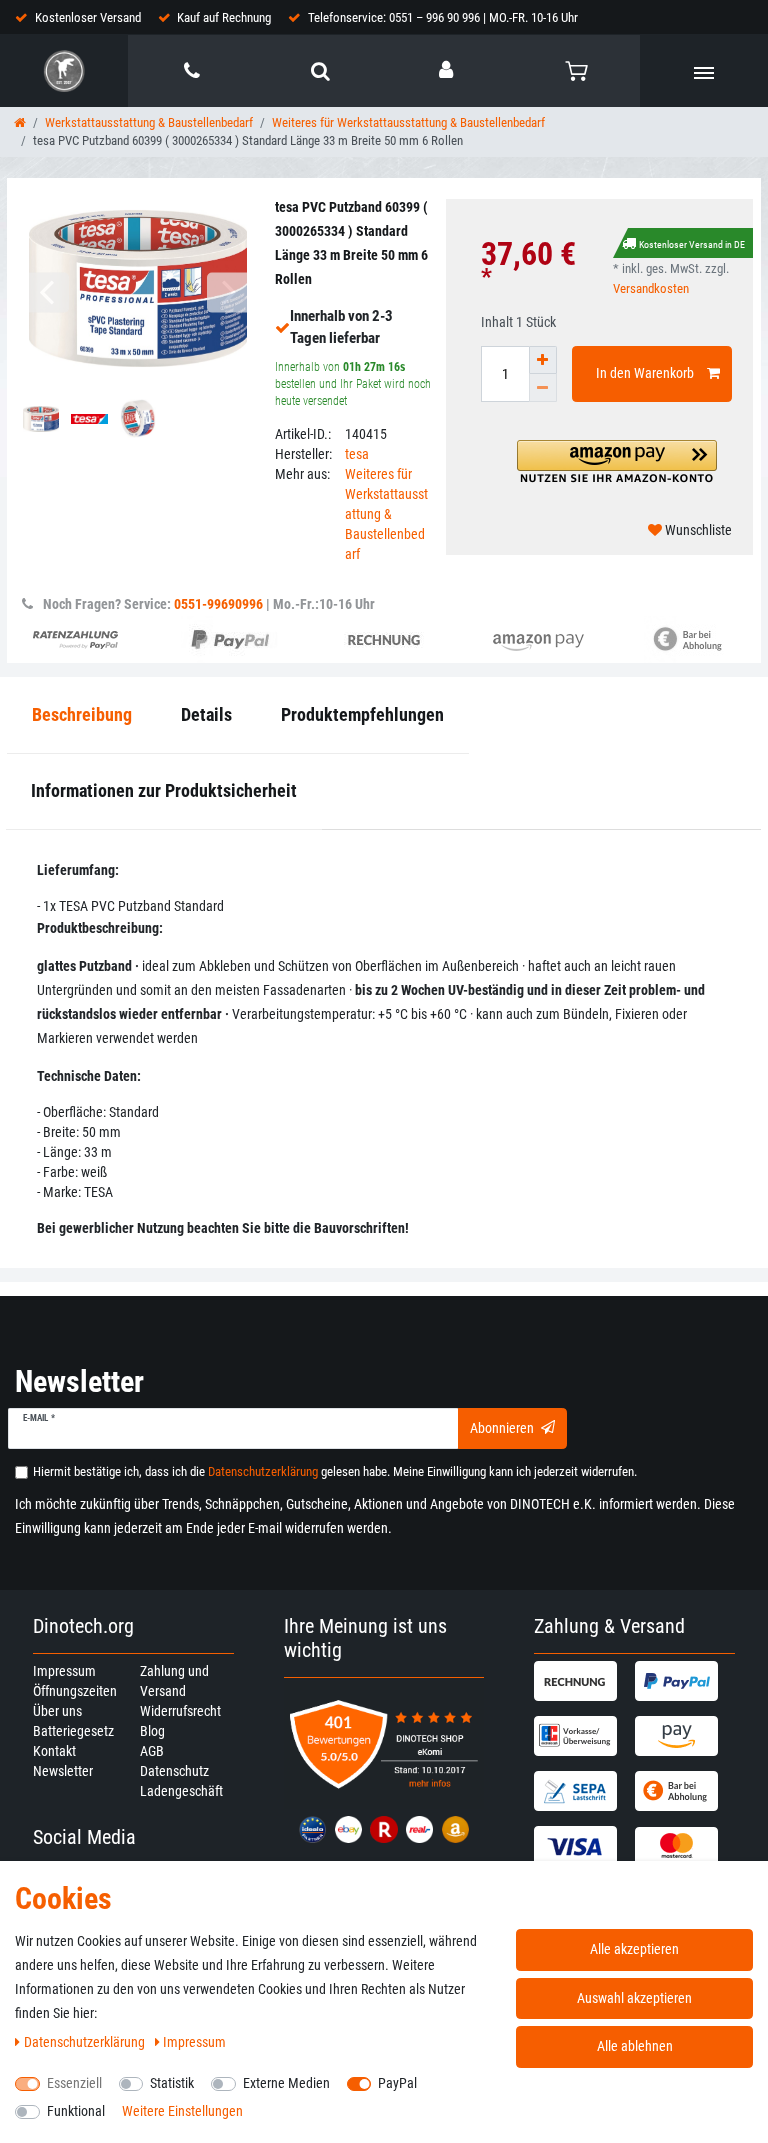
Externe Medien (286, 2083)
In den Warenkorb (645, 373)
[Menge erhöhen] (543, 360)
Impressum (64, 1671)
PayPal (397, 2083)
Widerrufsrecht (180, 1711)
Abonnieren (502, 1428)
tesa (357, 454)
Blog (152, 1731)
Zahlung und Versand (174, 1681)
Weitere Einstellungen (182, 2111)
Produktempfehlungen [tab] (362, 714)
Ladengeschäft (181, 1791)
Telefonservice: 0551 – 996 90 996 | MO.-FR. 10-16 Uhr (443, 17)
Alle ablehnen (635, 2046)
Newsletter (63, 1771)
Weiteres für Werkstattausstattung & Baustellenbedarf (408, 122)
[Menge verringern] (543, 388)
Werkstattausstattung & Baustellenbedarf (149, 122)
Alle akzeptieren (634, 1949)
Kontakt (54, 1751)
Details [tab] (206, 714)
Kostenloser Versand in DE (692, 244)
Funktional (76, 2111)
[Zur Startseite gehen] (20, 122)
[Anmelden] (448, 70)
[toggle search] (320, 71)
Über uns (57, 1711)
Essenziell (74, 2083)
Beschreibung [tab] (82, 714)
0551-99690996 (218, 604)
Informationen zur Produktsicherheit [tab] (164, 790)
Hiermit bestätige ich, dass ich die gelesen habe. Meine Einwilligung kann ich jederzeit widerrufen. (335, 1471)
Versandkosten (651, 288)
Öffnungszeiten (75, 1691)
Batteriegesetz (73, 1731)
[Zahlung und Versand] (581, 1681)
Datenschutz (174, 1771)
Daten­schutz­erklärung (86, 2042)
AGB (152, 1751)
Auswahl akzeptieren (634, 1998)
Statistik (172, 2083)
